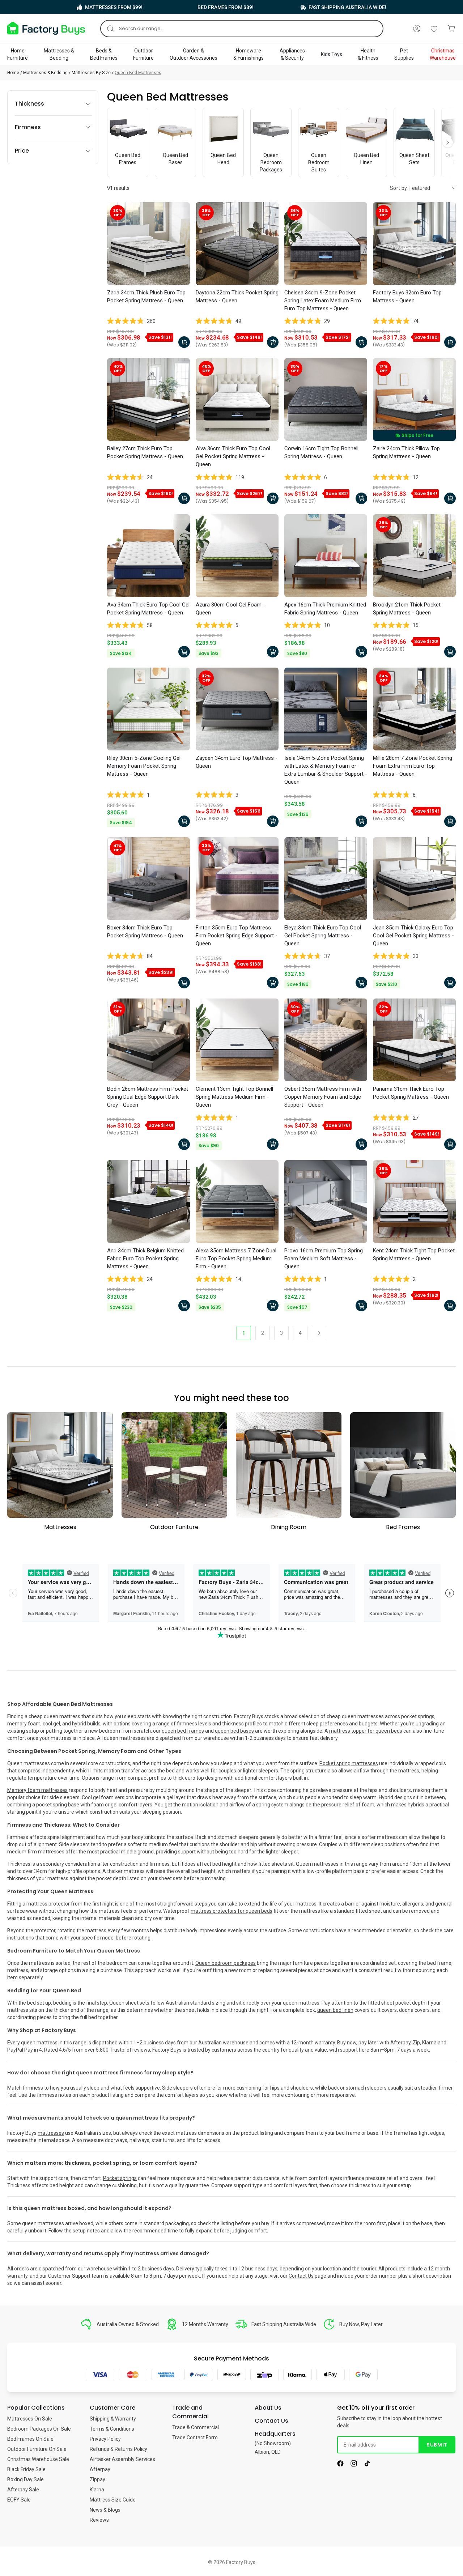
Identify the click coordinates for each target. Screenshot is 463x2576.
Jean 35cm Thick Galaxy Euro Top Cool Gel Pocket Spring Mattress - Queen (413, 936)
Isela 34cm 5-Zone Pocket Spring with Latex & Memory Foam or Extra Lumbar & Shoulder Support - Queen (326, 770)
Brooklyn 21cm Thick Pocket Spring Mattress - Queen (407, 609)
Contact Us (301, 2276)
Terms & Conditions (112, 2429)
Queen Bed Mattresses (138, 73)
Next (448, 142)
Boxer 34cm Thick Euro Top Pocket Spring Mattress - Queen (145, 932)
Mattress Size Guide (113, 2500)
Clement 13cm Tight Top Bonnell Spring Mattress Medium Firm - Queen (234, 1097)
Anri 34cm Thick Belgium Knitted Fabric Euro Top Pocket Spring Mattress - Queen (145, 1259)
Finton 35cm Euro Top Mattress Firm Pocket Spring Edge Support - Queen (237, 936)
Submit (437, 2445)
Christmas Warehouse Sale (38, 2459)
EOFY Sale (19, 2500)
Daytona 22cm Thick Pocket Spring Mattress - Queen (237, 297)
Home (13, 73)
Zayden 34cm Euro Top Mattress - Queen (237, 762)
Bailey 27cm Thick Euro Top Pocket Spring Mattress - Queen (145, 452)
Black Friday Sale (26, 2469)
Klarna (97, 2490)
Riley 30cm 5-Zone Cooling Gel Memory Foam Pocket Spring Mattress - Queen (144, 766)
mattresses (51, 2133)
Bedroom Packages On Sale (39, 2429)
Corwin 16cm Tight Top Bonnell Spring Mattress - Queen (321, 452)
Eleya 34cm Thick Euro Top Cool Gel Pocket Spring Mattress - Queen (323, 936)
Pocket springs (120, 2178)
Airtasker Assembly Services (122, 2459)
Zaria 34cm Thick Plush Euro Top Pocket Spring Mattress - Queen (146, 297)
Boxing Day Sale (26, 2479)
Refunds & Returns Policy (118, 2449)
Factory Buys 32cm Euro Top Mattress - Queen (407, 297)
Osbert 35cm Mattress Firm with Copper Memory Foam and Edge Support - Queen (323, 1097)
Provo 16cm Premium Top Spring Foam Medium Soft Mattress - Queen (324, 1259)
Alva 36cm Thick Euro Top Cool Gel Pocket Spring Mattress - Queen (233, 456)
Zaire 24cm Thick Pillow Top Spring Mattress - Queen (406, 452)
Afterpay (100, 2469)
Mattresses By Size (91, 73)
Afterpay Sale (23, 2490)
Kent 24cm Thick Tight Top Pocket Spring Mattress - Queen (414, 1255)
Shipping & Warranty (113, 2419)
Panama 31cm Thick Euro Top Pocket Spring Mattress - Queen (411, 1093)
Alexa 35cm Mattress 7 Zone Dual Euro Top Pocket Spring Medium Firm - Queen (236, 1259)
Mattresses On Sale (30, 2419)
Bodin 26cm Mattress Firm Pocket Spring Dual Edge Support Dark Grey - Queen (148, 1097)
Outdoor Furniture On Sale (37, 2449)
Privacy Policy (105, 2439)
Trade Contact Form (195, 2437)
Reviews (99, 2520)
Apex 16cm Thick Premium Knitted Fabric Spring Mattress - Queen (325, 609)
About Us (268, 2408)
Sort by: (399, 188)
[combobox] (242, 29)
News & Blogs (105, 2510)
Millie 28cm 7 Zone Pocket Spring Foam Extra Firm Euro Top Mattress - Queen (413, 766)
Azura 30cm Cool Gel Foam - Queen (230, 609)
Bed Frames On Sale (30, 2439)
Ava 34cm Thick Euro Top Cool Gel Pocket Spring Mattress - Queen (148, 609)
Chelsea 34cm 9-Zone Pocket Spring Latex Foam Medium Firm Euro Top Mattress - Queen (323, 301)
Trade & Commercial (196, 2427)
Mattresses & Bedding (45, 73)
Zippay (97, 2479)
